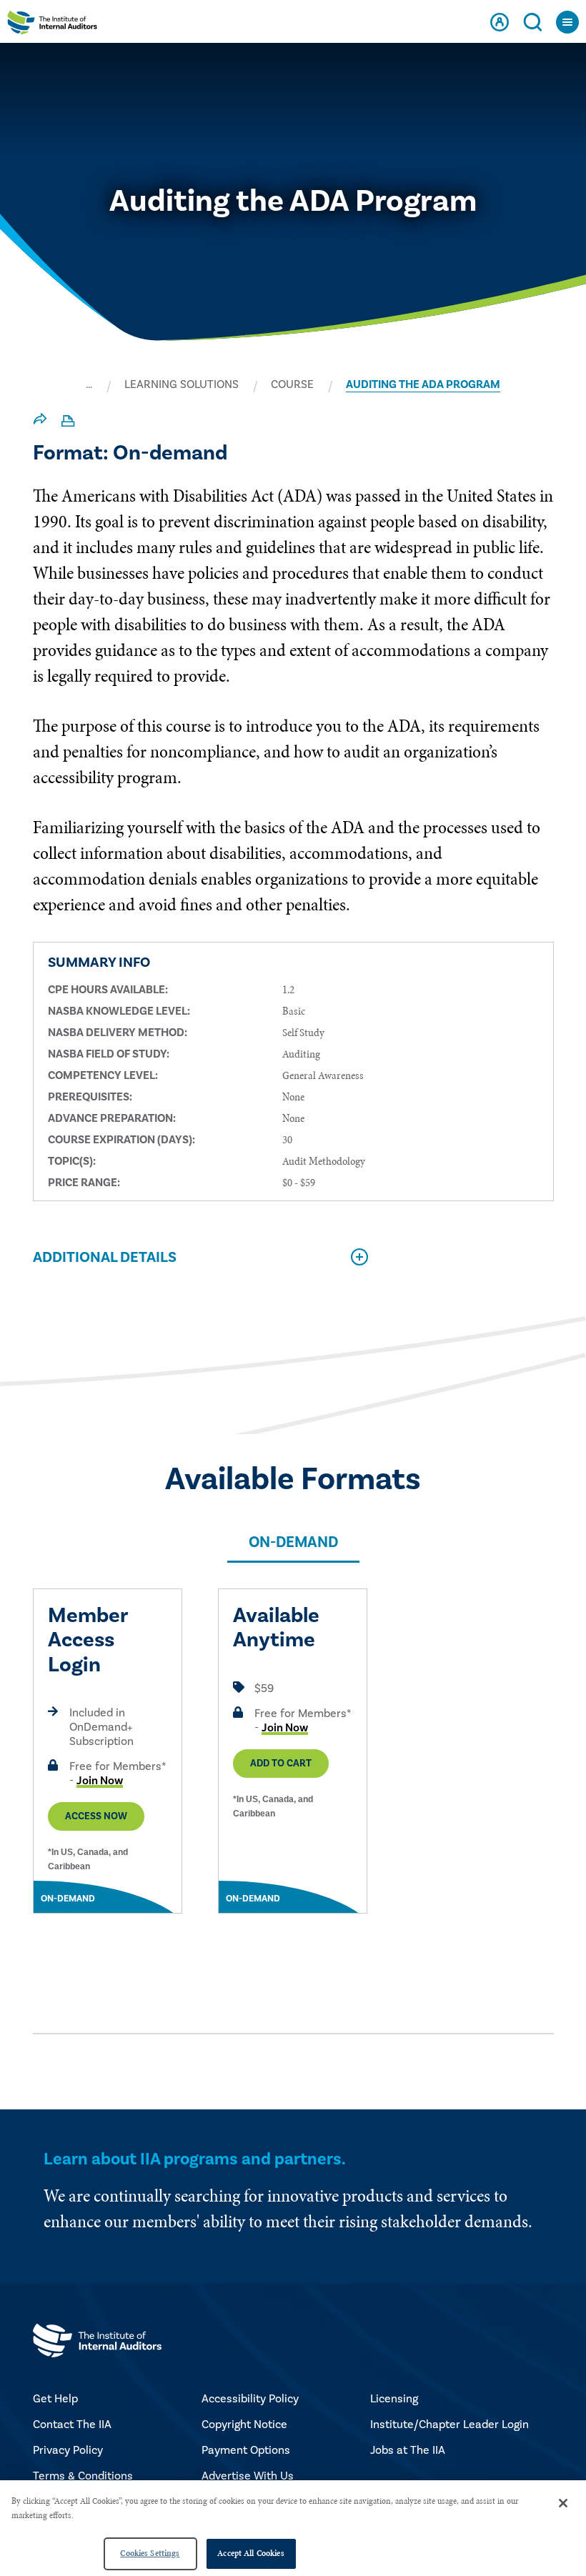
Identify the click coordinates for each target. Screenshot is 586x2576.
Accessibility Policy (250, 2399)
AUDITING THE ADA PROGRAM (423, 384)
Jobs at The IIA (408, 2450)
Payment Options (246, 2450)
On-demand (293, 1542)
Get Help (55, 2399)
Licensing (394, 2399)
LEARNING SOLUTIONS (182, 384)
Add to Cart (281, 1764)
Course (292, 384)
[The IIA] (52, 26)
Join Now (100, 1781)
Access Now (96, 1816)
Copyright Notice (244, 2425)
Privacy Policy (68, 2450)
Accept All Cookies (250, 2553)
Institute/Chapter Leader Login (450, 2425)
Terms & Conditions (83, 2476)
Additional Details (105, 1257)
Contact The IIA (72, 2425)
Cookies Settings (150, 2553)
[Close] (563, 2503)
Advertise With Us (248, 2476)
